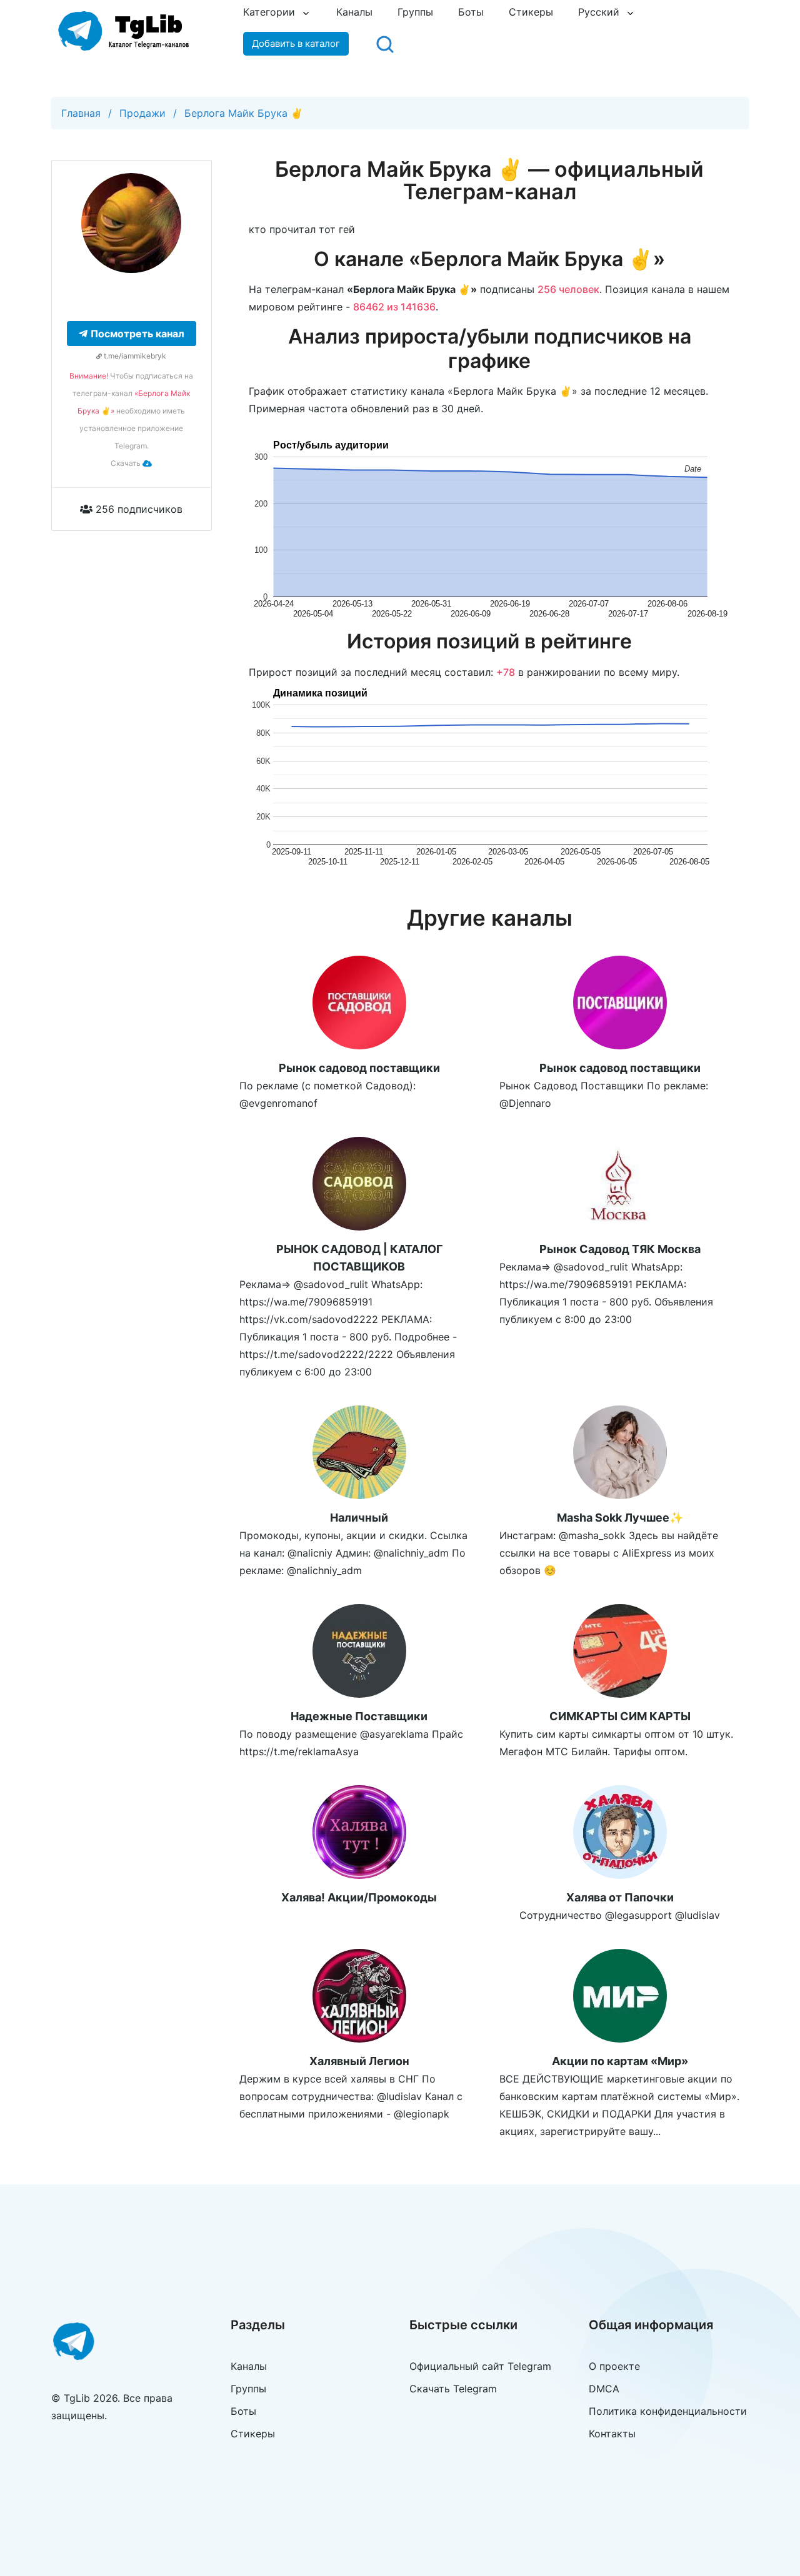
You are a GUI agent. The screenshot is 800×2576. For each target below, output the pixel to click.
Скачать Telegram (453, 2389)
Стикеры (531, 12)
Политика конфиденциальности (668, 2411)
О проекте (614, 2366)
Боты (471, 12)
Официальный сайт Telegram (480, 2366)
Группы (415, 12)
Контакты (612, 2434)
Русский (599, 12)
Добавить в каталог (296, 43)
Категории (269, 12)
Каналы (354, 12)
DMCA (604, 2389)
